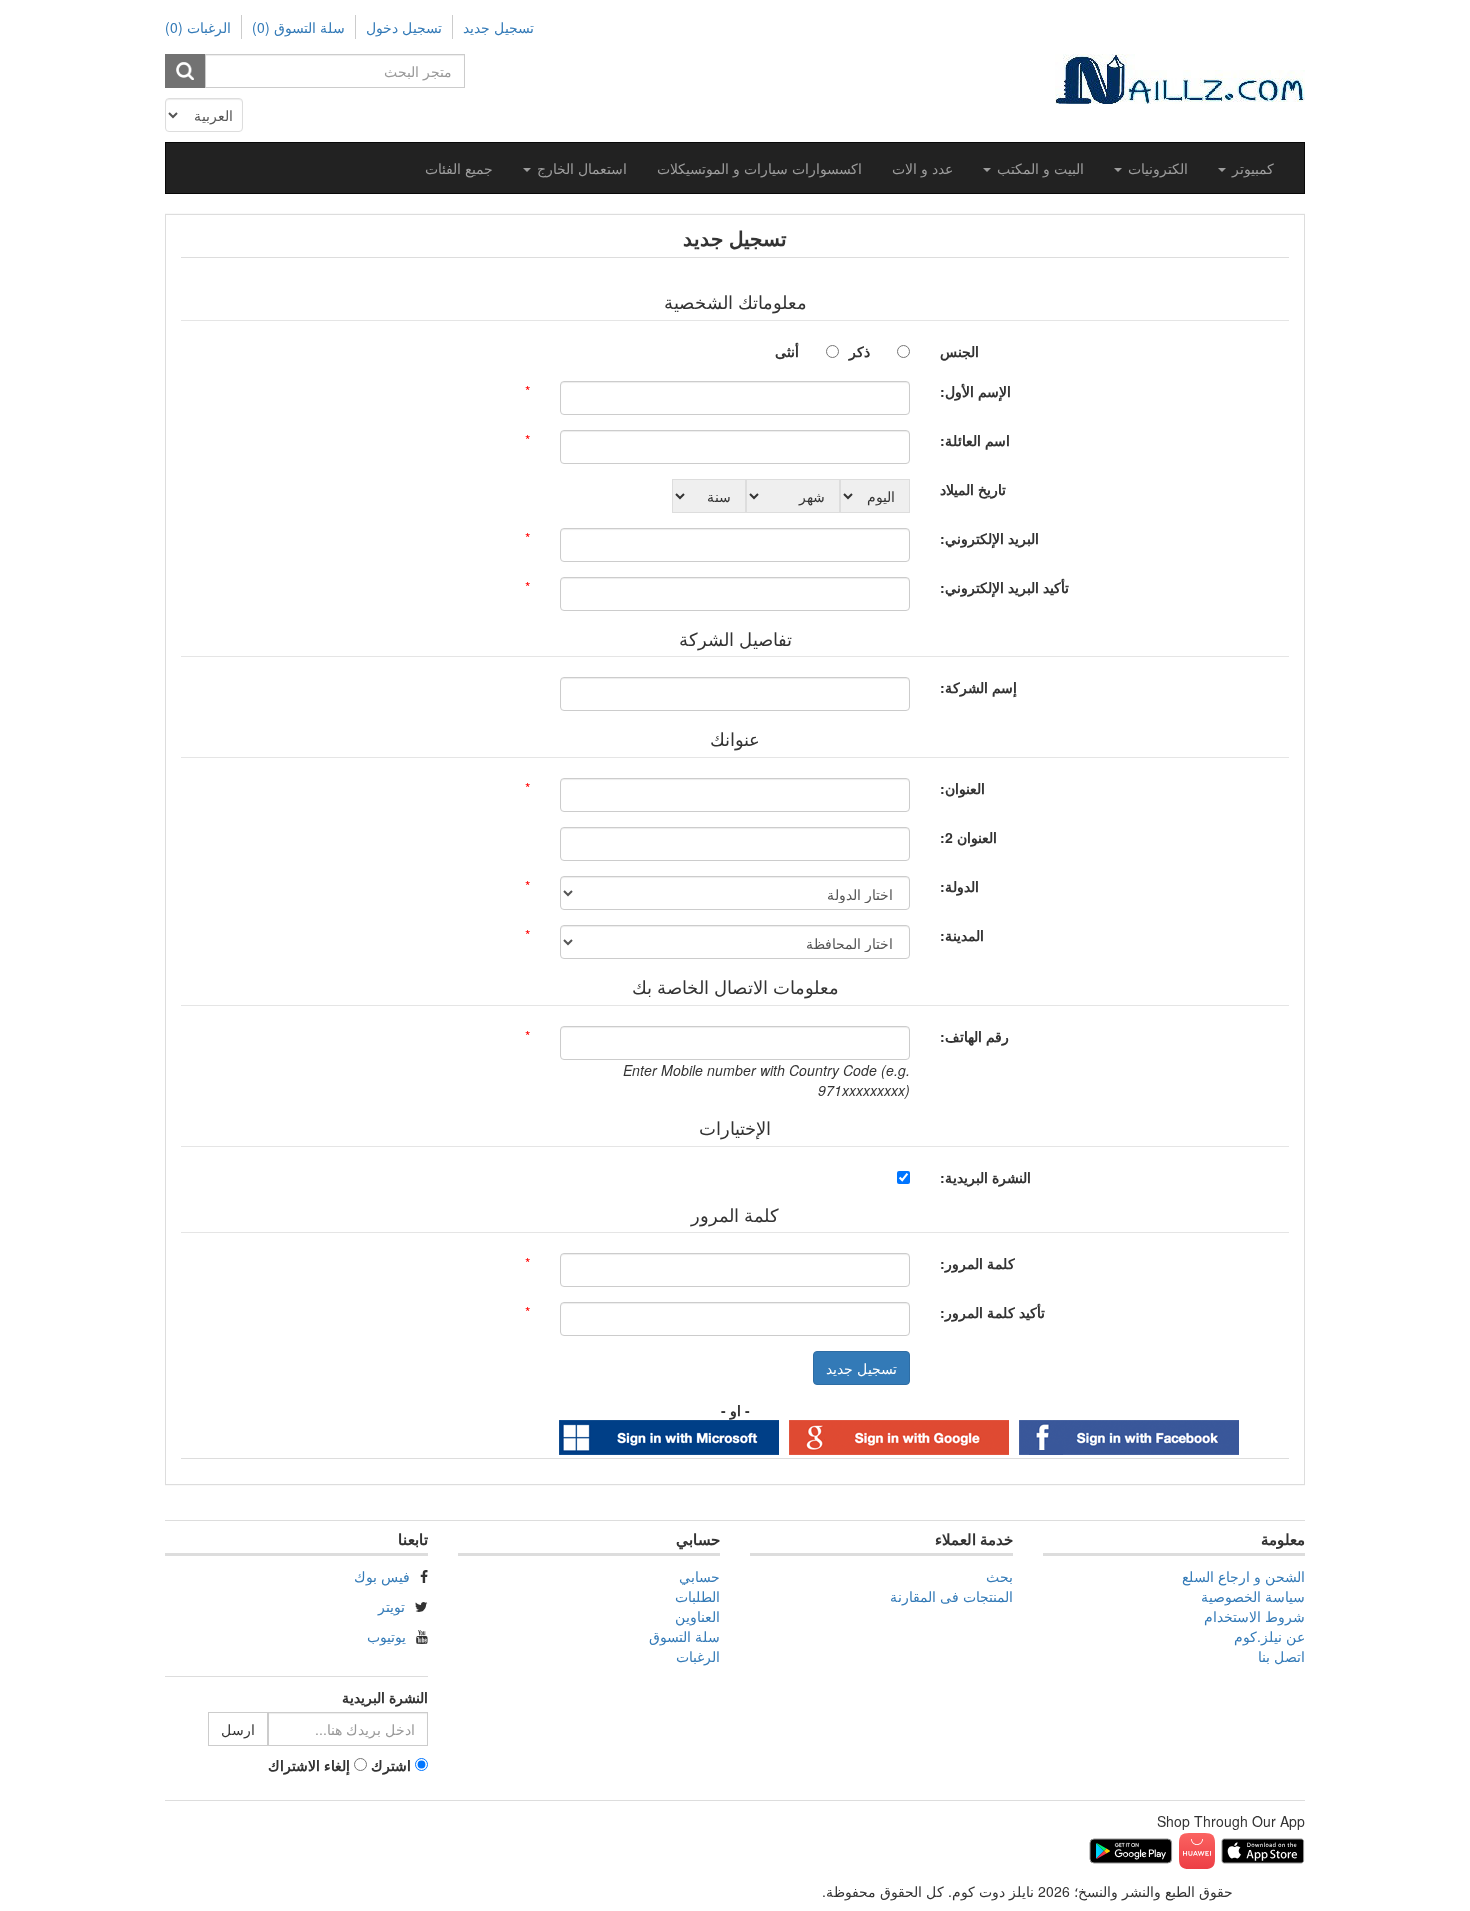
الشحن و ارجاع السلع (1243, 1576)
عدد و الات (922, 168)
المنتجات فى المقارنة (951, 1596)
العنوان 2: (968, 837)
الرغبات (698, 1656)
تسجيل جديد (498, 27)
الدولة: (959, 886)
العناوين (697, 1616)
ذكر (859, 351)
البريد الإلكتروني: (989, 538)
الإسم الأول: (975, 391)
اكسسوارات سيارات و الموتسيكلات (759, 168)
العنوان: (962, 788)
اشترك (391, 1765)
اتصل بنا (1281, 1656)
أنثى (787, 351)
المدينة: (962, 935)
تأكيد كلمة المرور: (992, 1312)
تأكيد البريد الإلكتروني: (1004, 587)
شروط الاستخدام (1254, 1616)
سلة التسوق (684, 1636)
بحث (999, 1576)
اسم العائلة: (975, 440)
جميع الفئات (459, 168)
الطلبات (697, 1596)
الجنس (959, 351)
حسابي (699, 1576)
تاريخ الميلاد (973, 489)
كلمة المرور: (977, 1263)
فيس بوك (382, 1576)
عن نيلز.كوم (1269, 1636)
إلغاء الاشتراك (309, 1765)
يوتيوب (386, 1636)
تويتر (391, 1606)
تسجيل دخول (404, 27)
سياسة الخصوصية (1253, 1596)
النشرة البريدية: (985, 1177)
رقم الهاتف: (974, 1036)
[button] (1246, 168)
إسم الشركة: (978, 687)
